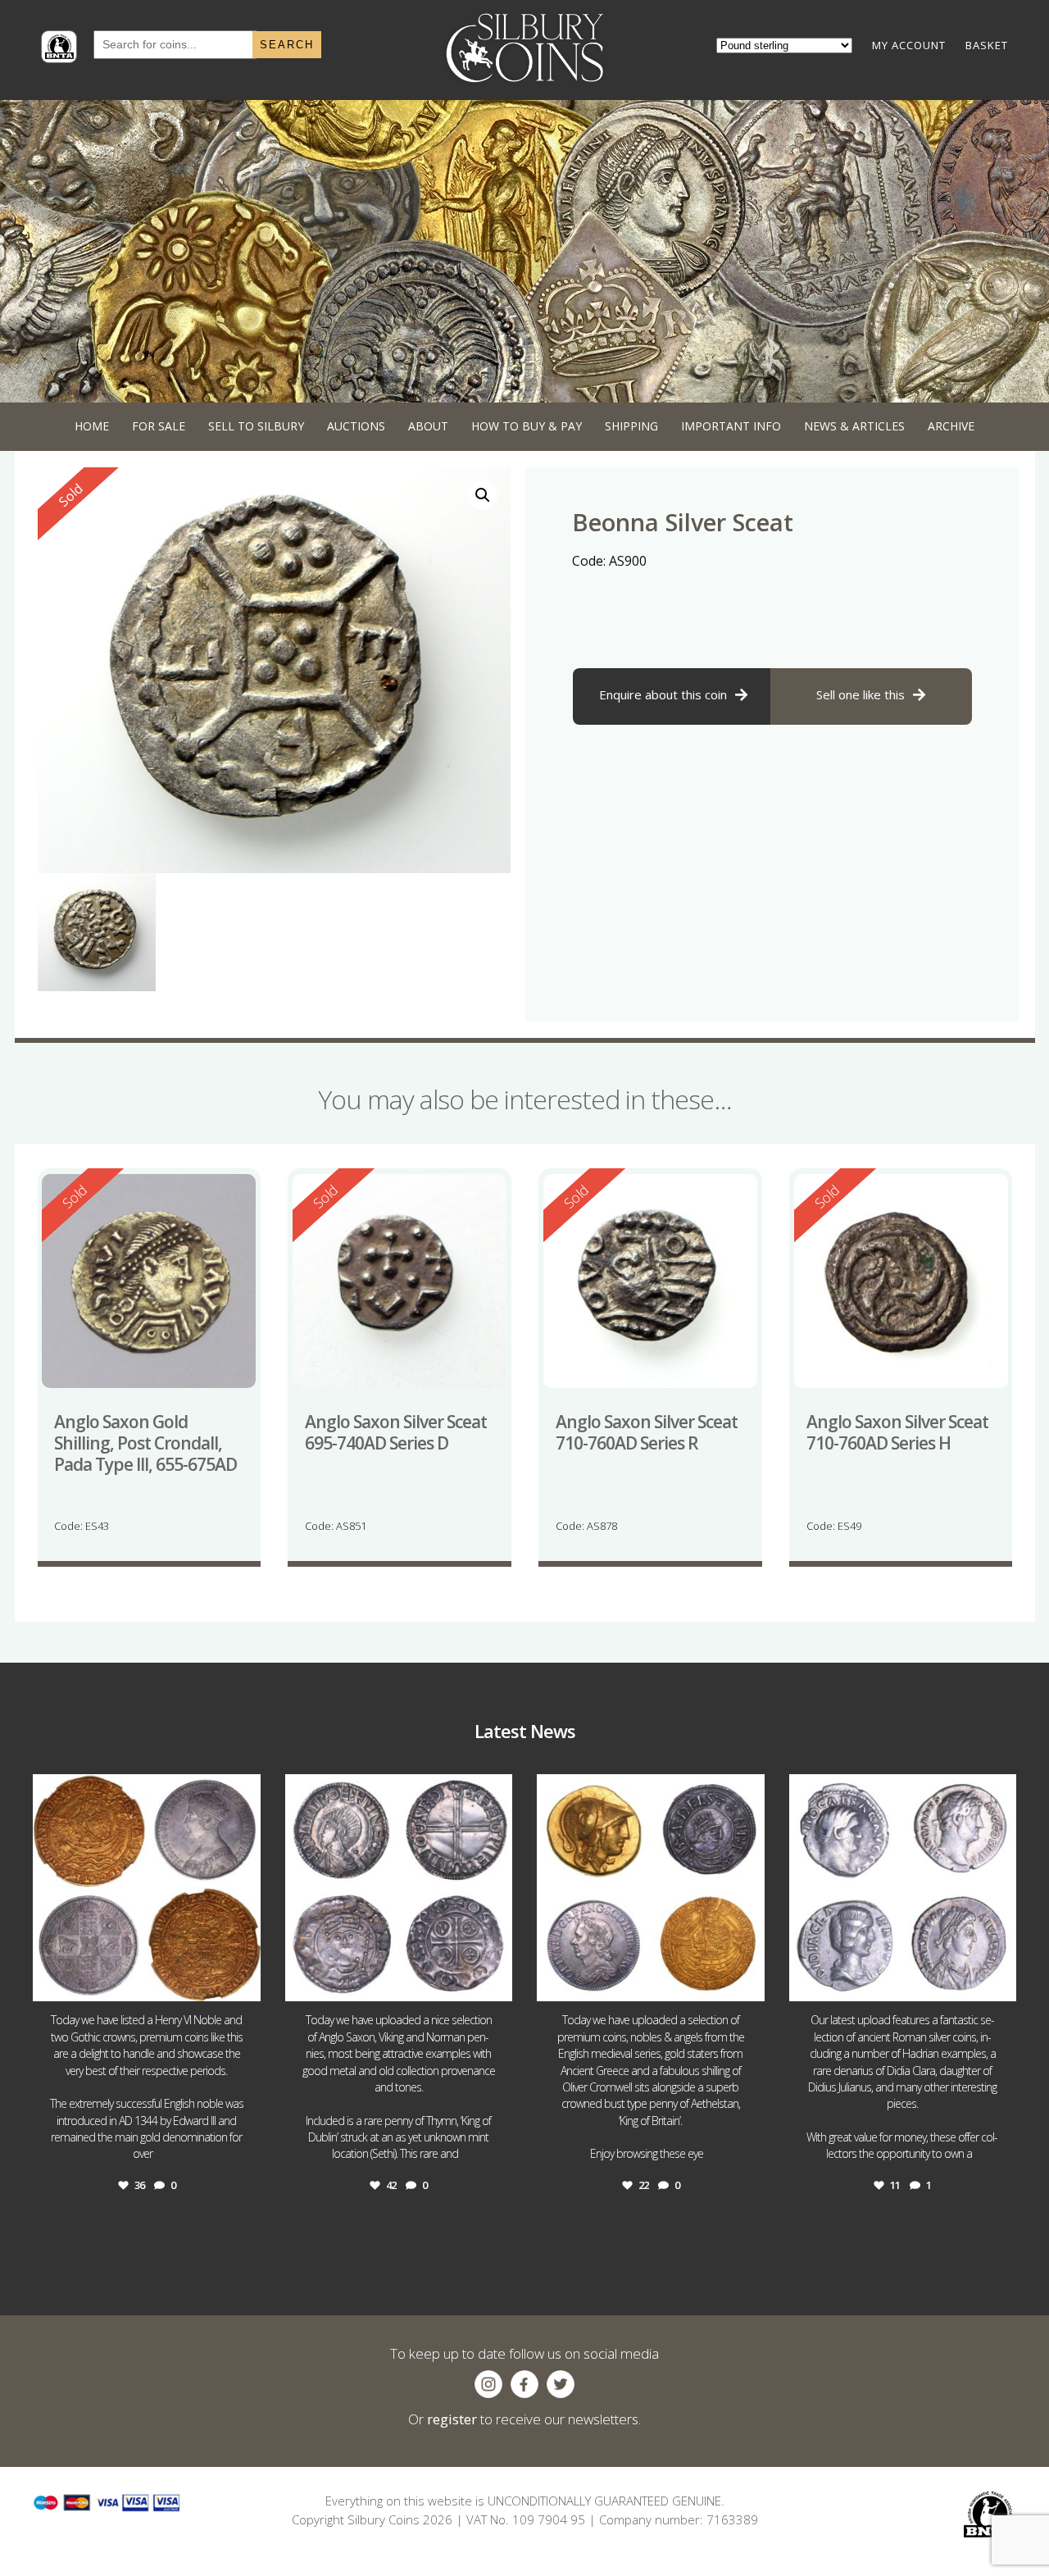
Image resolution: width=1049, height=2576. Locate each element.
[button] (483, 495)
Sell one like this (861, 694)
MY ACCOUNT (909, 45)
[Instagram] (244, 1981)
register (452, 2419)
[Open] (147, 1888)
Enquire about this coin (663, 694)
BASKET (987, 45)
